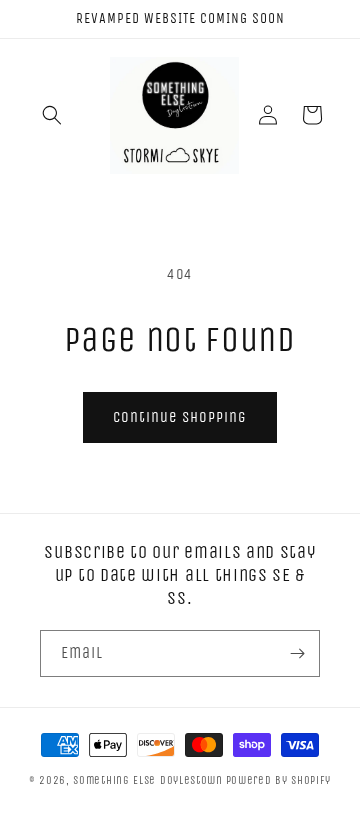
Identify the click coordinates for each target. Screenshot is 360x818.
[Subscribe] (297, 653)
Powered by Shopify (279, 780)
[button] (52, 115)
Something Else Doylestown (148, 780)
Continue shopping (180, 417)
